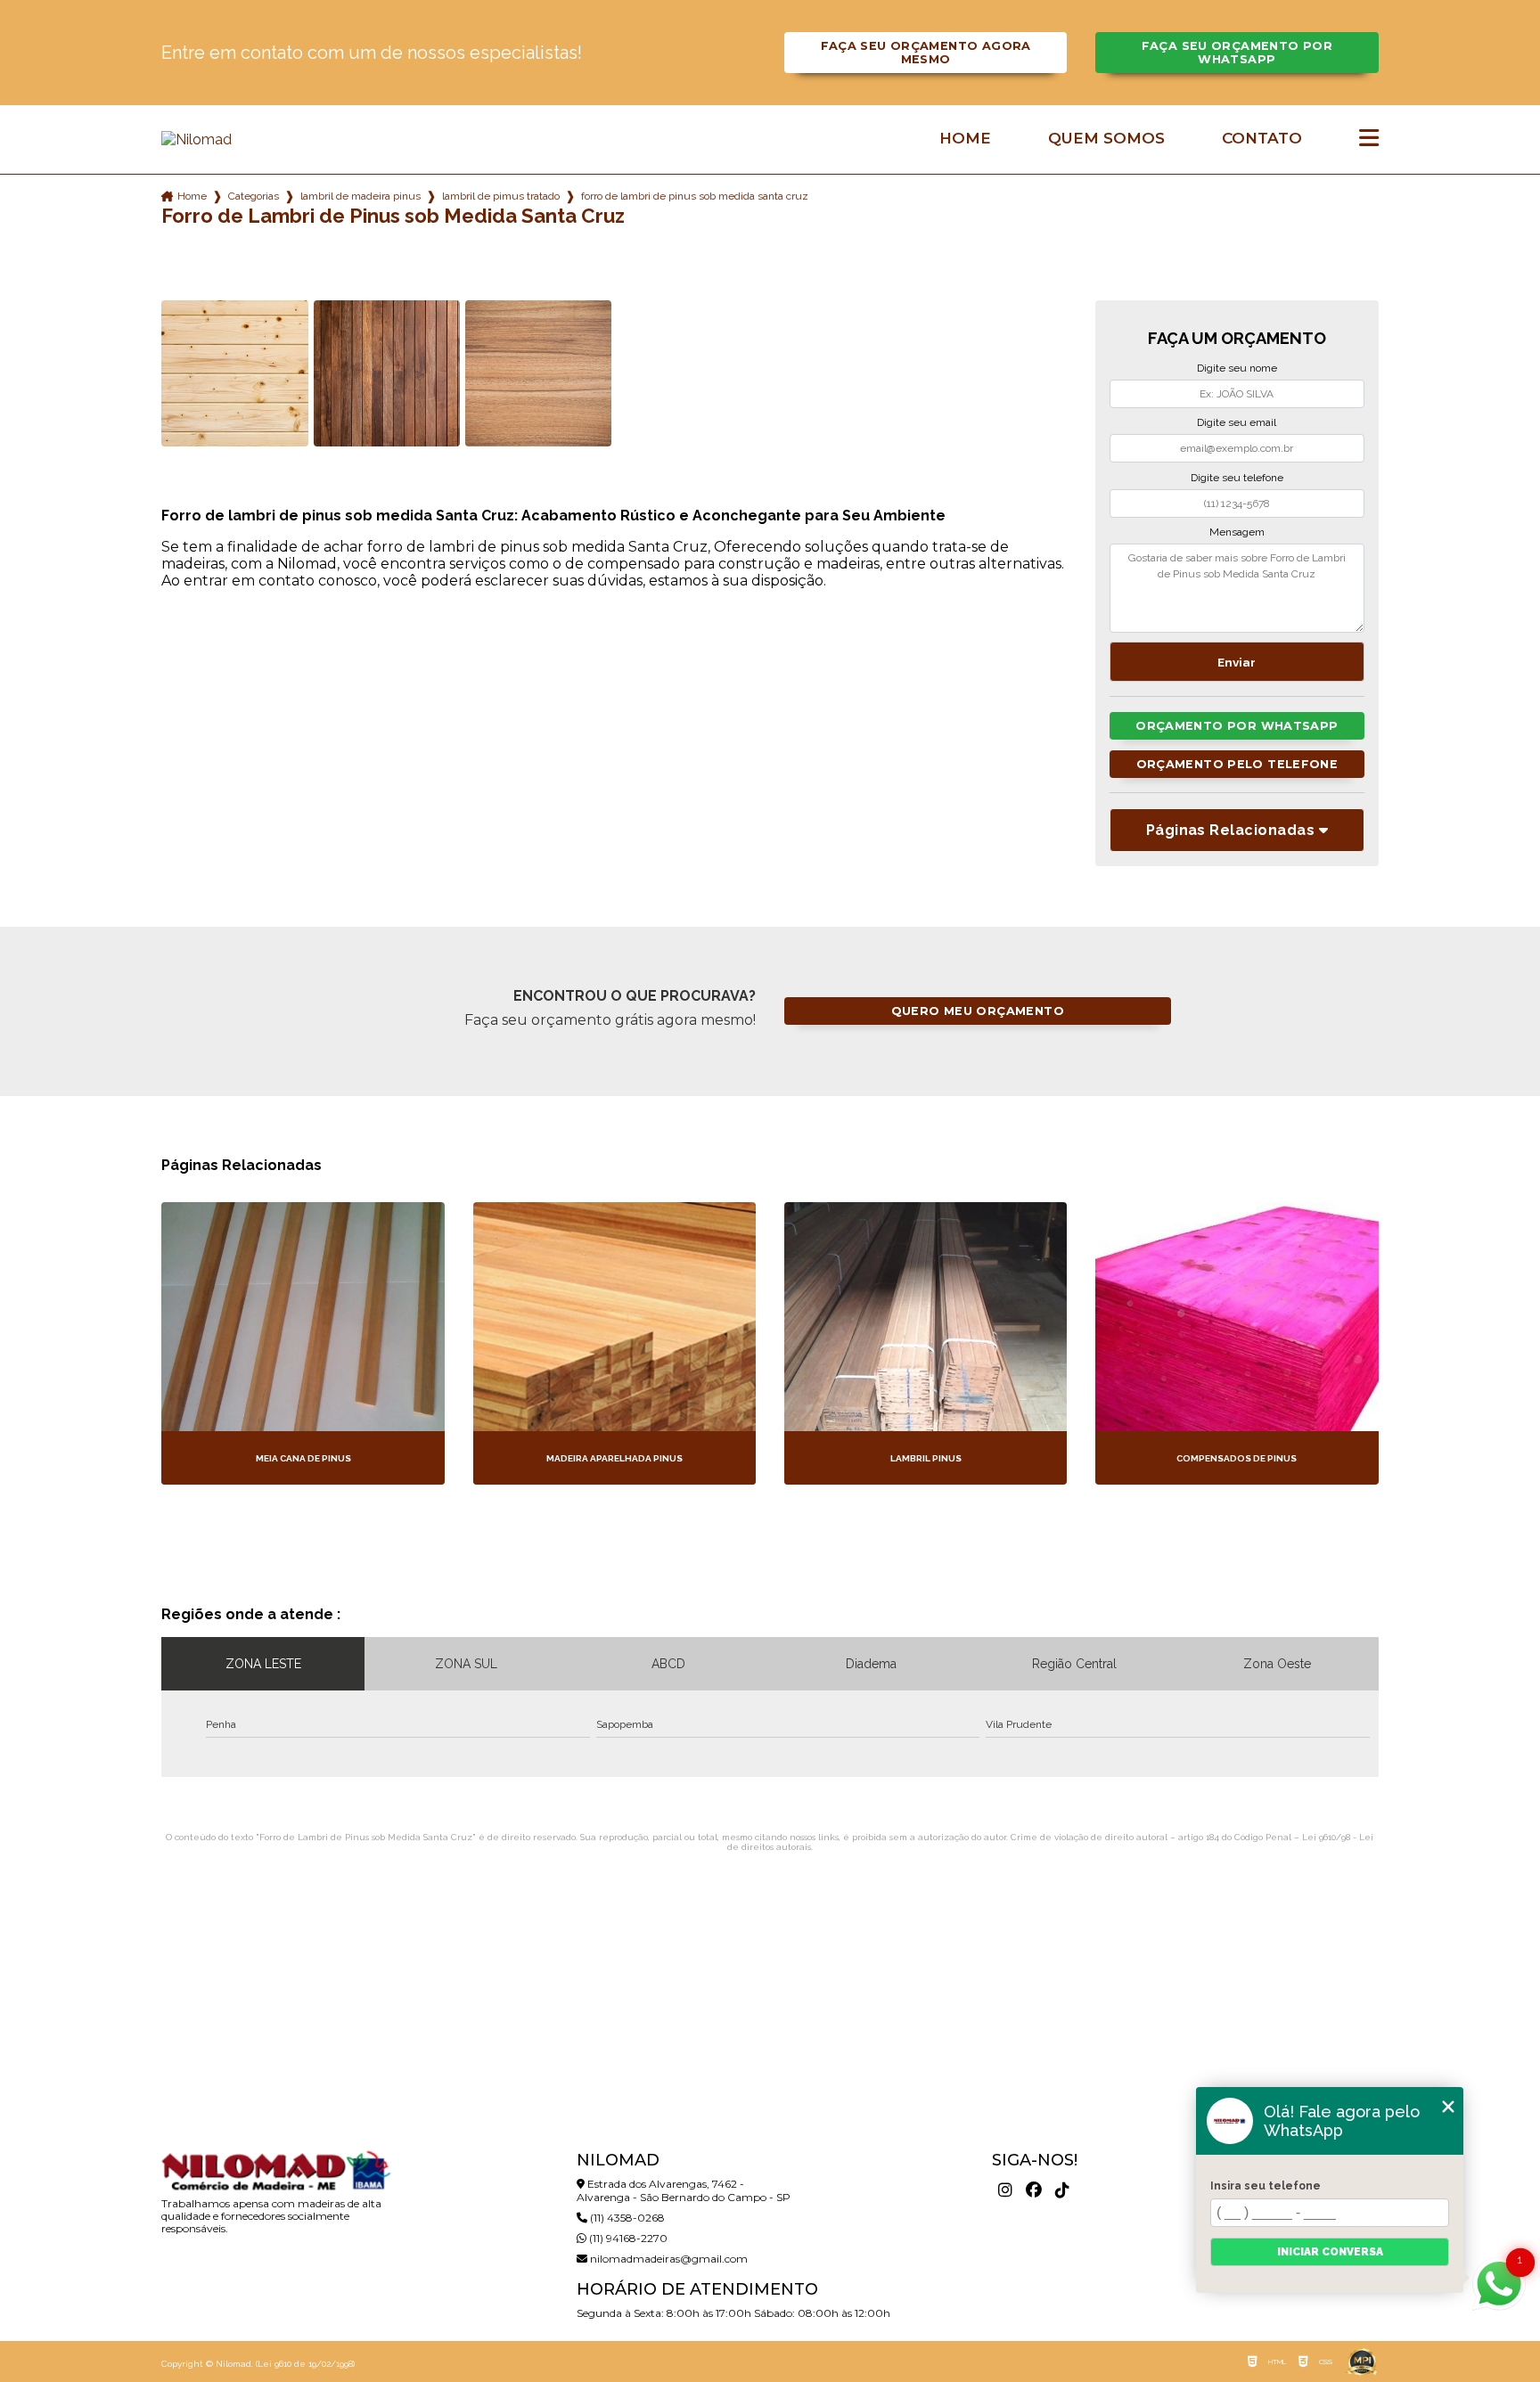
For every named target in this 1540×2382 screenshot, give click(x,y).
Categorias (254, 196)
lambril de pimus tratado (501, 196)
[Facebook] (1034, 2190)
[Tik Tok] (1062, 2190)
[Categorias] (1369, 139)
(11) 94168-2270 (627, 2238)
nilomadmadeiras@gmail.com (668, 2259)
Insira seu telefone (1266, 2186)
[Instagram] (1005, 2190)
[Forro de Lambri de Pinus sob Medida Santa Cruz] (234, 373)
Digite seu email (1237, 422)
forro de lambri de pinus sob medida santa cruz (695, 196)
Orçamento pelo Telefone (1237, 764)
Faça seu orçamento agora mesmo (926, 53)
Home (965, 139)
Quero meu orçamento (978, 1011)
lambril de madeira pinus (360, 196)
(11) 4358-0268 (626, 2218)
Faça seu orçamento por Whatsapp (1237, 53)
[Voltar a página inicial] (275, 139)
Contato (1262, 139)
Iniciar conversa (1330, 2252)
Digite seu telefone (1237, 478)
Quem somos (1106, 139)
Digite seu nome (1237, 368)
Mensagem (1237, 532)
